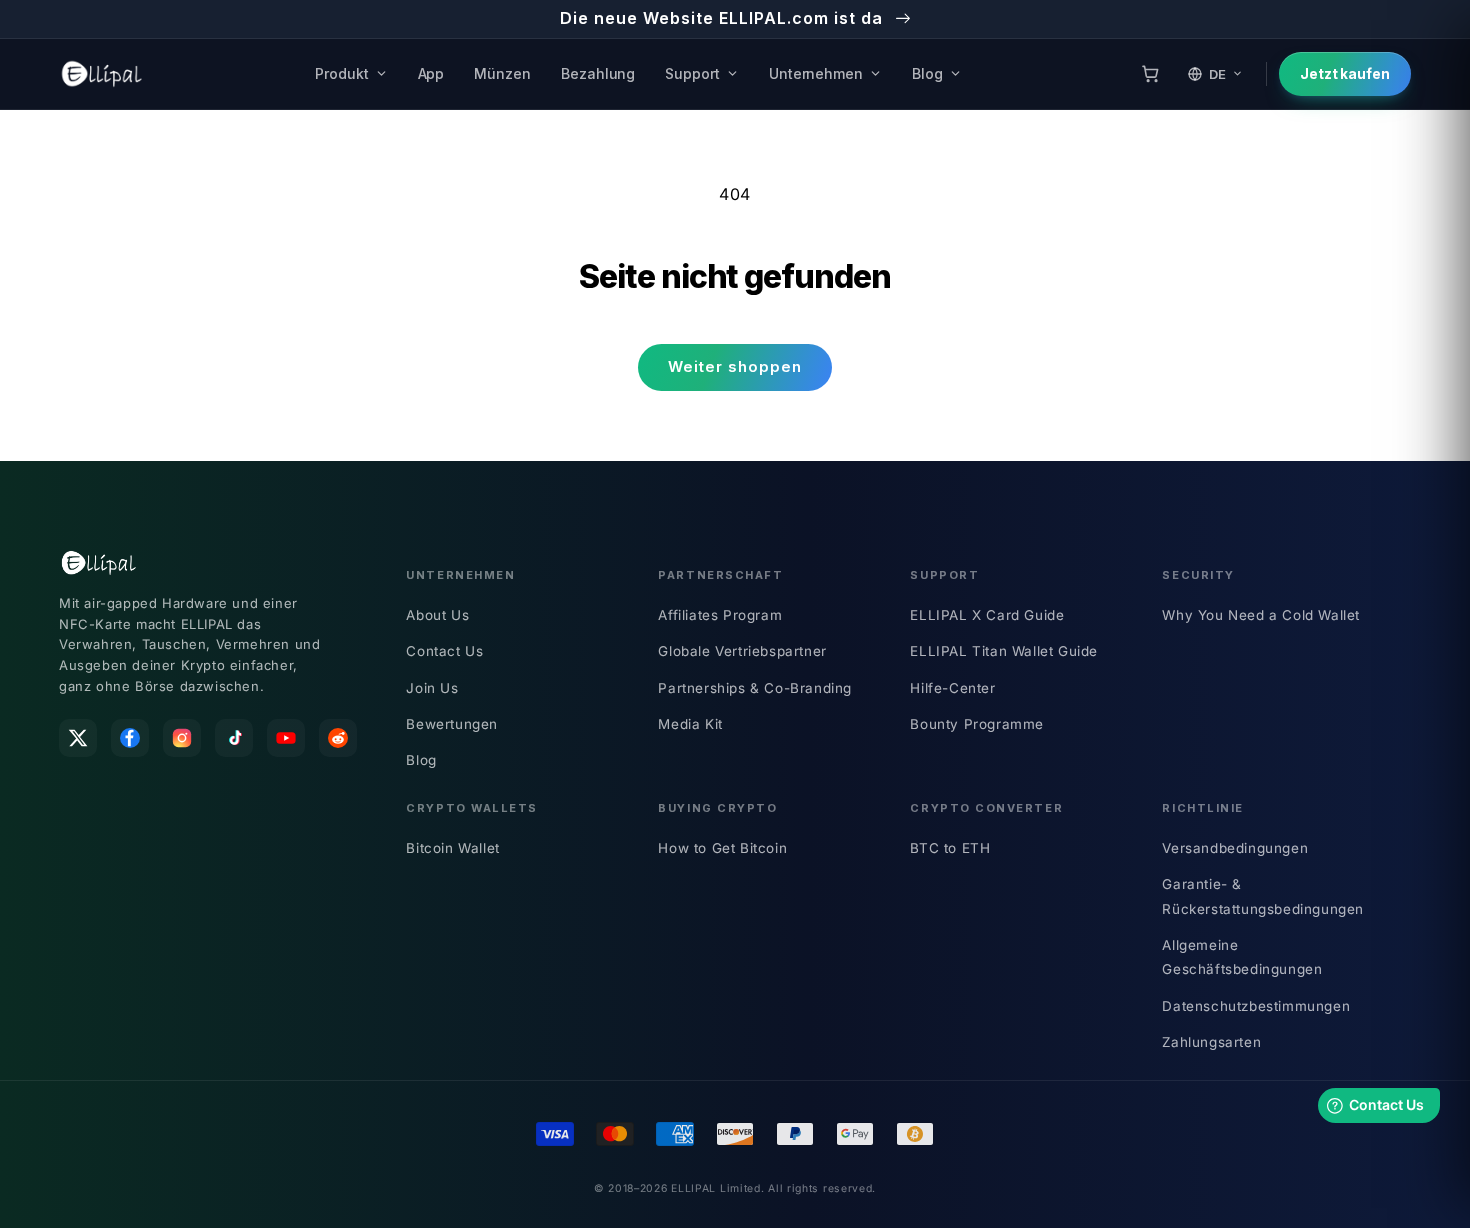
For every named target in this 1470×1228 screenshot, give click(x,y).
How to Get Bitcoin (722, 848)
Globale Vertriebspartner (742, 651)
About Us (437, 615)
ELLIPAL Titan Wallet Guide (1004, 651)
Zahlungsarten (1211, 1042)
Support (692, 73)
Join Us (432, 688)
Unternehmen (816, 73)
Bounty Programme (977, 724)
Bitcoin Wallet (452, 848)
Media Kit (690, 724)
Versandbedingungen (1235, 848)
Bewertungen (452, 724)
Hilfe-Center (952, 688)
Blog (927, 73)
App (431, 73)
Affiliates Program (720, 615)
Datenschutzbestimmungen (1256, 1006)
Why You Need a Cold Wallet (1261, 615)
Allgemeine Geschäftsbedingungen (1242, 957)
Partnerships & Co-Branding (755, 688)
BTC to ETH (950, 848)
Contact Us (444, 651)
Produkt (342, 73)
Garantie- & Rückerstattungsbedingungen (1263, 896)
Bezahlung (598, 73)
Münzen (502, 73)
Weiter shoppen (735, 366)
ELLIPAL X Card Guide (987, 615)
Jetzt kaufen (1345, 74)
